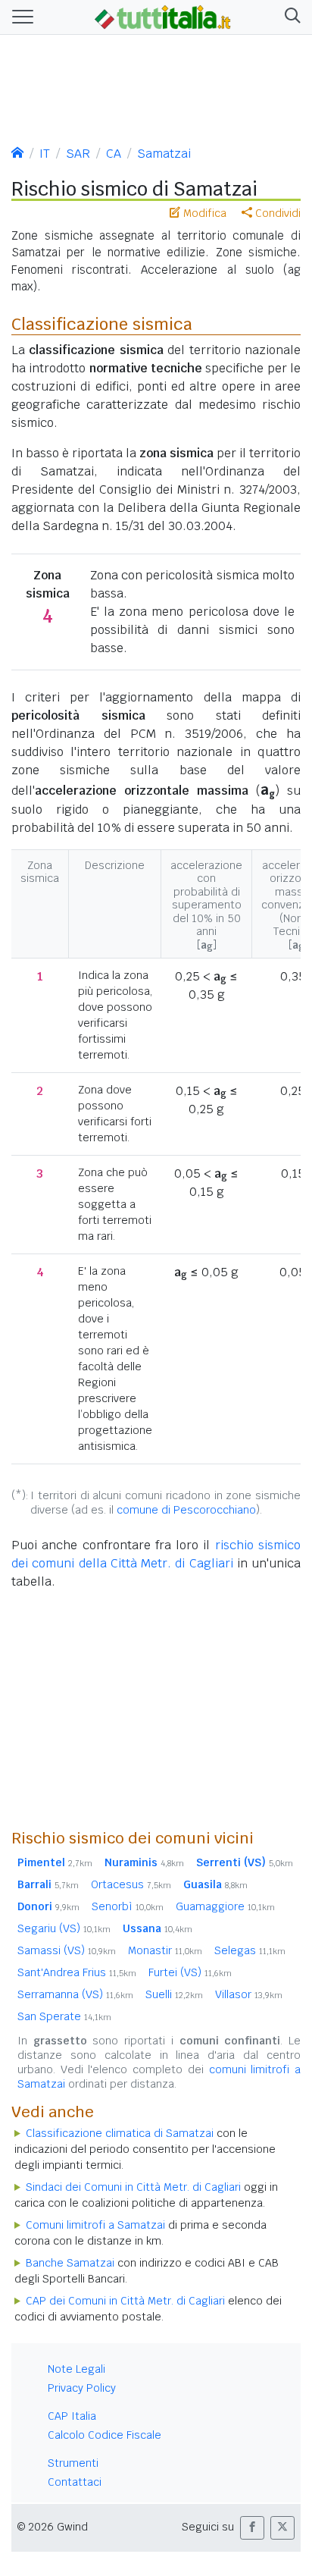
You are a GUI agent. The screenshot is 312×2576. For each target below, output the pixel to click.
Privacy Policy (82, 2388)
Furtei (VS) (190, 1972)
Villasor (249, 1994)
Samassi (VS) (67, 1950)
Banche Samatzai (70, 2263)
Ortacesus (131, 1884)
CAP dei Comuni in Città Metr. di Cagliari (125, 2301)
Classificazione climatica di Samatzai (120, 2133)
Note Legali (76, 2369)
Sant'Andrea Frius (77, 1972)
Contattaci (75, 2482)
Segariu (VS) (64, 1928)
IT (45, 154)
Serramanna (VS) (75, 1994)
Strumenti (73, 2463)
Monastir (165, 1950)
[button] (290, 17)
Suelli (174, 1994)
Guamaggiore (225, 1906)
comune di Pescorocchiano (186, 1510)
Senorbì (128, 1906)
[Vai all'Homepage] (163, 16)
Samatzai (164, 154)
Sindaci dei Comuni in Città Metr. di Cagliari (133, 2187)
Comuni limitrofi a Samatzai (95, 2225)
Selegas (250, 1950)
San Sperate (64, 2016)
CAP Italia (72, 2416)
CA (114, 154)
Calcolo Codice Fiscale (105, 2435)
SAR (78, 154)
